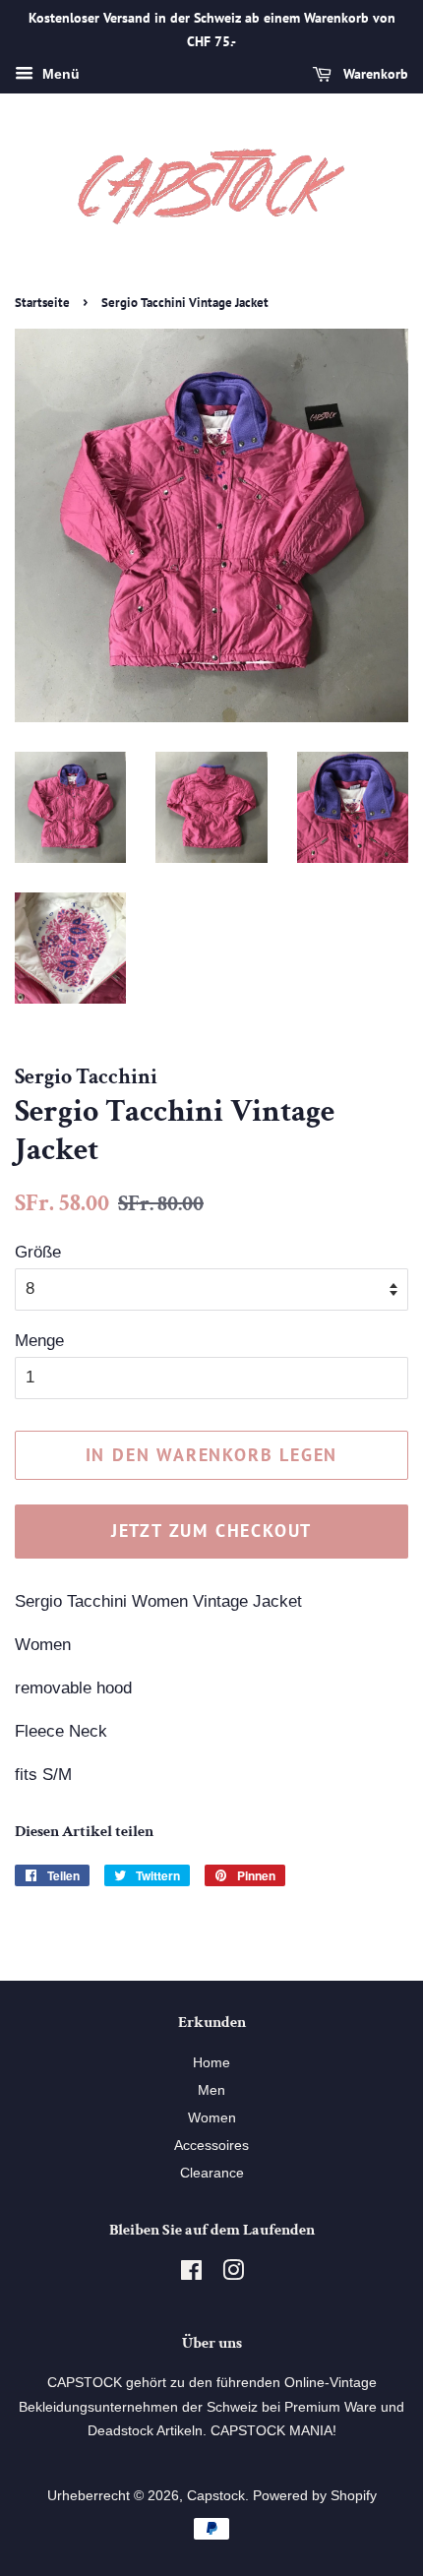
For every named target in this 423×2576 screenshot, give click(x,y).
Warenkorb (374, 74)
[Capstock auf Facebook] (191, 2274)
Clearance (212, 2173)
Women (212, 2117)
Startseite (42, 303)
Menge (39, 1341)
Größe (38, 1252)
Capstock (216, 2495)
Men (211, 2090)
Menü (59, 74)
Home (211, 2062)
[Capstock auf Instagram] (233, 2274)
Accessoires (211, 2145)
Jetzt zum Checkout (211, 1531)
